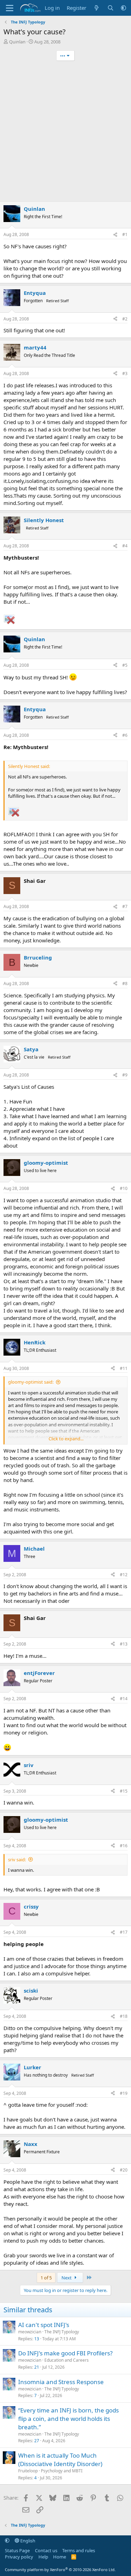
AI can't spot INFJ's (44, 2325)
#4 (125, 546)
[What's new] (97, 8)
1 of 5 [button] (46, 2278)
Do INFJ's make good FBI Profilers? (65, 2353)
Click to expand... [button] (66, 1439)
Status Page (17, 2550)
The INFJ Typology (62, 2332)
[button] (123, 8)
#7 (125, 906)
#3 (125, 373)
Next (67, 2278)
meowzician (30, 2332)
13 (37, 2339)
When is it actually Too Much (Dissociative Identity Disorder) (60, 2460)
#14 (124, 1699)
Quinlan (17, 42)
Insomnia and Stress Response (61, 2382)
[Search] (111, 8)
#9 (125, 1075)
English (27, 2541)
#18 (124, 2016)
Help (43, 2557)
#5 (125, 665)
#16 (124, 1846)
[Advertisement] (65, 132)
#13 (124, 1644)
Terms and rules (79, 2550)
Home (60, 2557)
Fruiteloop (28, 2471)
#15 (124, 1791)
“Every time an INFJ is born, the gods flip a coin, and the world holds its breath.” (68, 2419)
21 (37, 2367)
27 (37, 2441)
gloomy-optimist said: (31, 1382)
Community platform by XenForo (60, 2570)
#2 (125, 319)
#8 (125, 984)
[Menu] (10, 8)
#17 (124, 1932)
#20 (124, 2170)
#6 (125, 735)
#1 (125, 234)
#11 (124, 1368)
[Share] (115, 235)
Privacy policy (19, 2557)
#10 (124, 1188)
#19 (124, 2093)
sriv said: (17, 1860)
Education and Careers (67, 2360)
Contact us (46, 2550)
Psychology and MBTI (62, 2471)
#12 (124, 1575)
